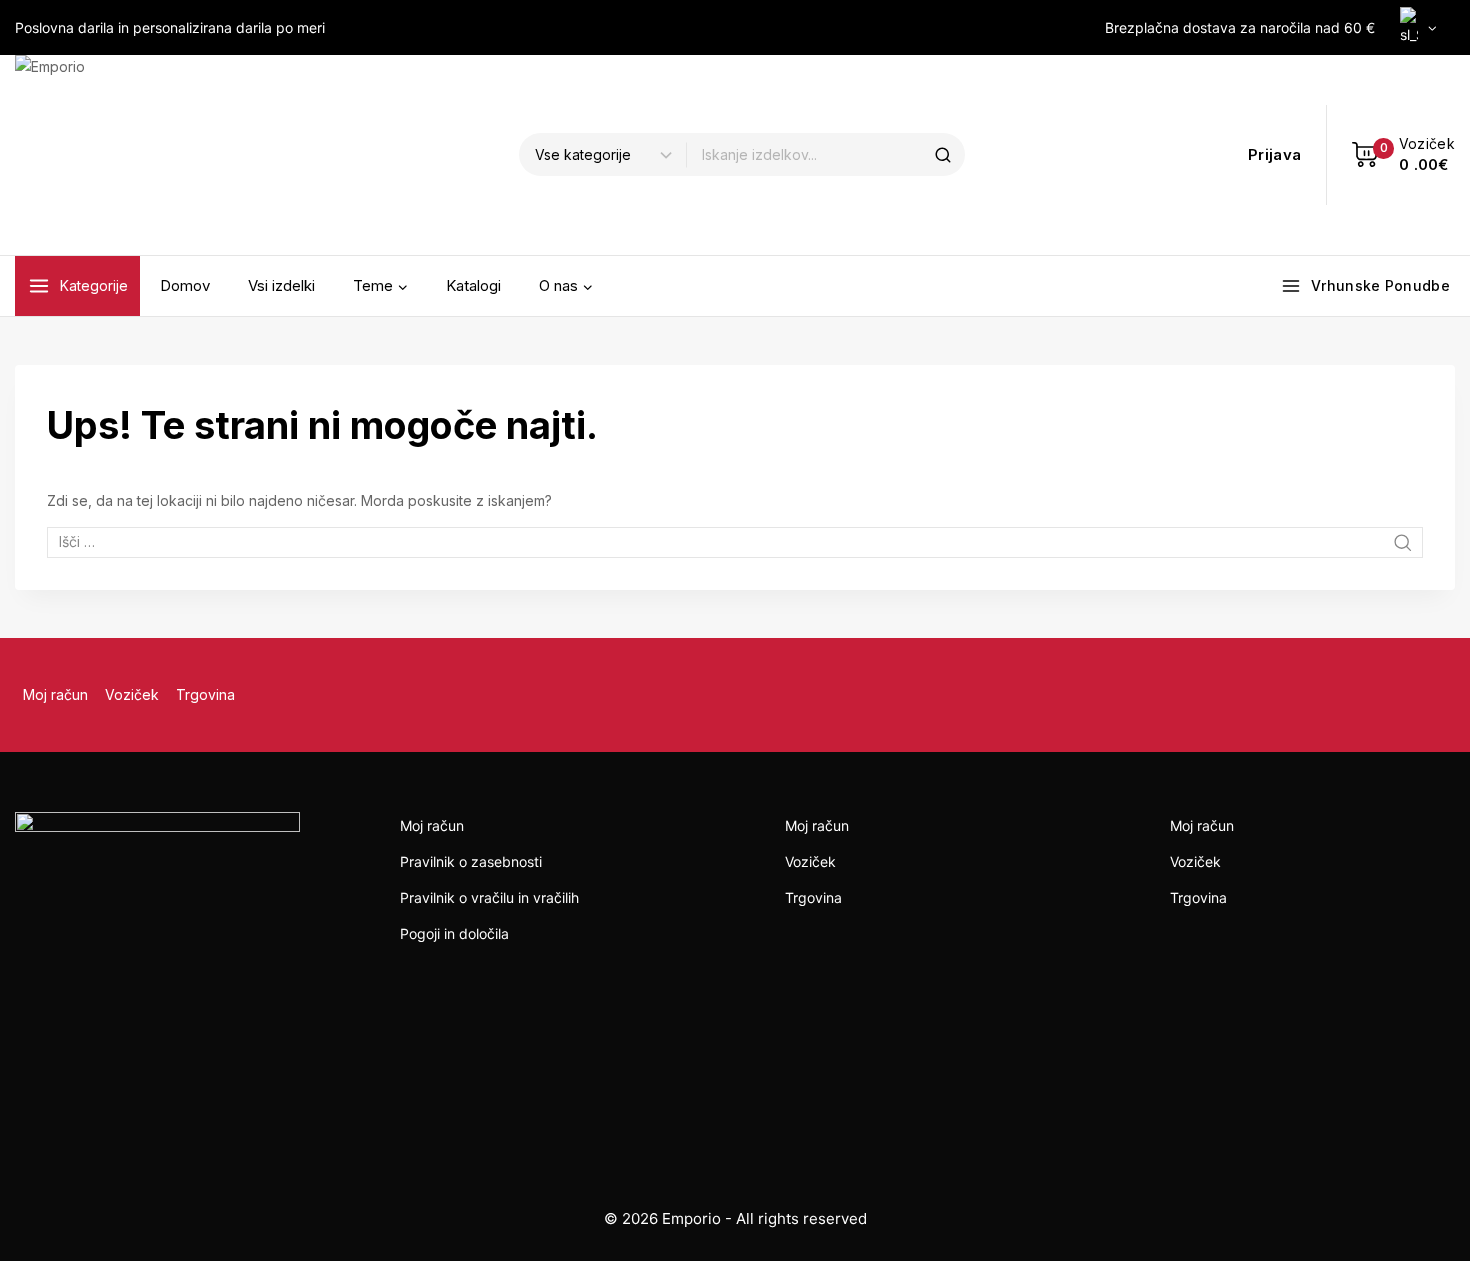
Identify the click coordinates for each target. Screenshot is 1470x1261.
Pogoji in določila (454, 933)
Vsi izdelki (281, 285)
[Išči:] (735, 541)
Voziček (132, 694)
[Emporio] (115, 155)
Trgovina (205, 694)
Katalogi (473, 285)
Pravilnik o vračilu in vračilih (489, 897)
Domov (185, 285)
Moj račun (55, 694)
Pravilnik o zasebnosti (471, 861)
